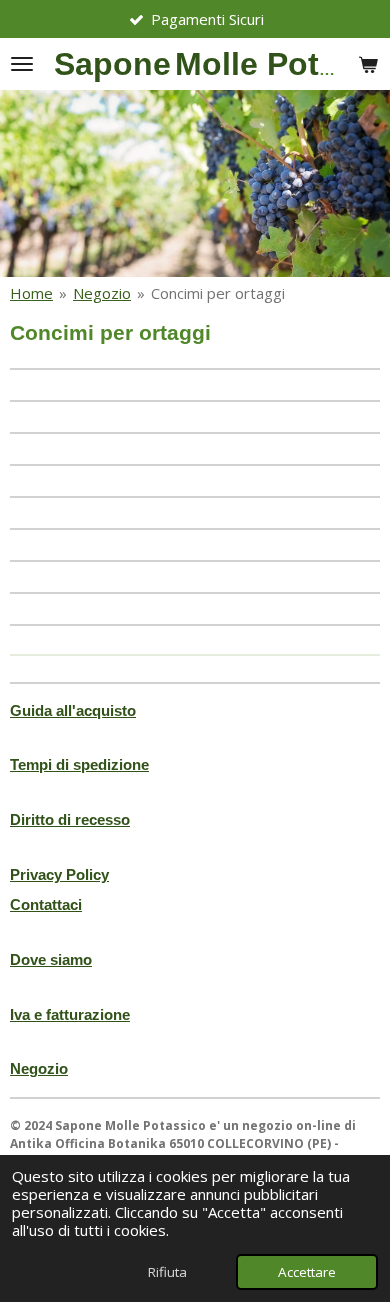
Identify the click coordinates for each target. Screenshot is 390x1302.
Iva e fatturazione (70, 1014)
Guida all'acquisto (73, 710)
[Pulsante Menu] (22, 64)
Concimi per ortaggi (218, 293)
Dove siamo (51, 959)
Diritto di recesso (70, 819)
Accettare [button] (307, 1272)
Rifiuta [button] (167, 1272)
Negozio (102, 293)
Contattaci (46, 904)
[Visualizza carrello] (368, 64)
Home (31, 293)
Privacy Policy (59, 874)
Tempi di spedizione (79, 764)
